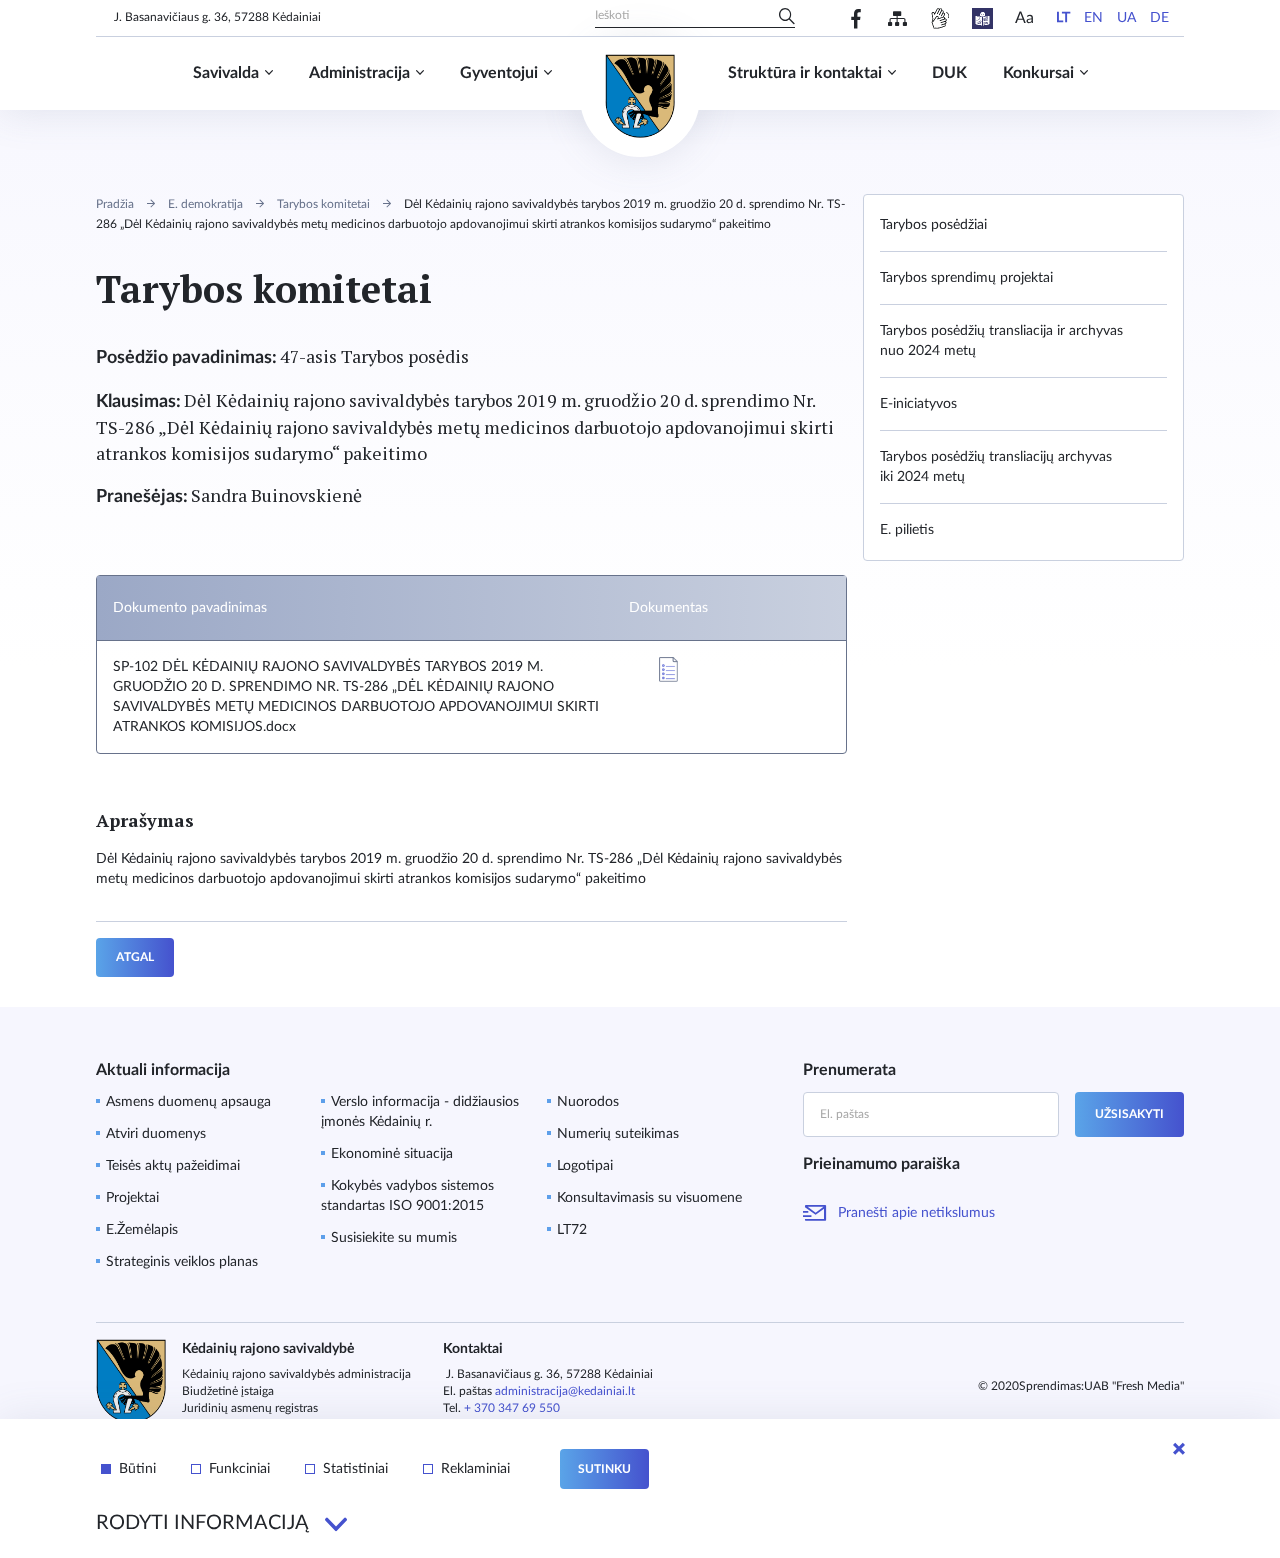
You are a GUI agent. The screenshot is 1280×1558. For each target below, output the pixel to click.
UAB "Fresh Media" (1134, 1386)
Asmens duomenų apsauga (188, 1102)
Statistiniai (355, 1469)
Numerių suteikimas (618, 1134)
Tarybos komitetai (323, 204)
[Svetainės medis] (897, 18)
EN (1093, 18)
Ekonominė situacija (392, 1154)
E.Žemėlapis (142, 1230)
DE (1159, 18)
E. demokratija (205, 204)
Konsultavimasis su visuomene (649, 1198)
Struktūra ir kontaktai (805, 73)
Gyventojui (499, 73)
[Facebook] (856, 18)
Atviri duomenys (156, 1134)
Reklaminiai (475, 1469)
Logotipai (585, 1166)
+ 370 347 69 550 (512, 1408)
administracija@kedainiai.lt (565, 1391)
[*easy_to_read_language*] (982, 18)
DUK (949, 73)
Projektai (132, 1198)
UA (1126, 18)
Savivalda (226, 73)
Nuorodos (588, 1102)
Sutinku (604, 1469)
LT (1063, 18)
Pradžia (115, 204)
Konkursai (1038, 73)
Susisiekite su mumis (394, 1238)
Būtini (137, 1469)
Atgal (135, 957)
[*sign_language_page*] (939, 18)
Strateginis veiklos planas (182, 1262)
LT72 (572, 1230)
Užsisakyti (1129, 1114)
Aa (1024, 18)
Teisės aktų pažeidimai (173, 1166)
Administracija (359, 73)
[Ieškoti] (787, 18)
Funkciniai (239, 1469)
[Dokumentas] (668, 669)
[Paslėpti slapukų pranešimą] (1179, 1449)
